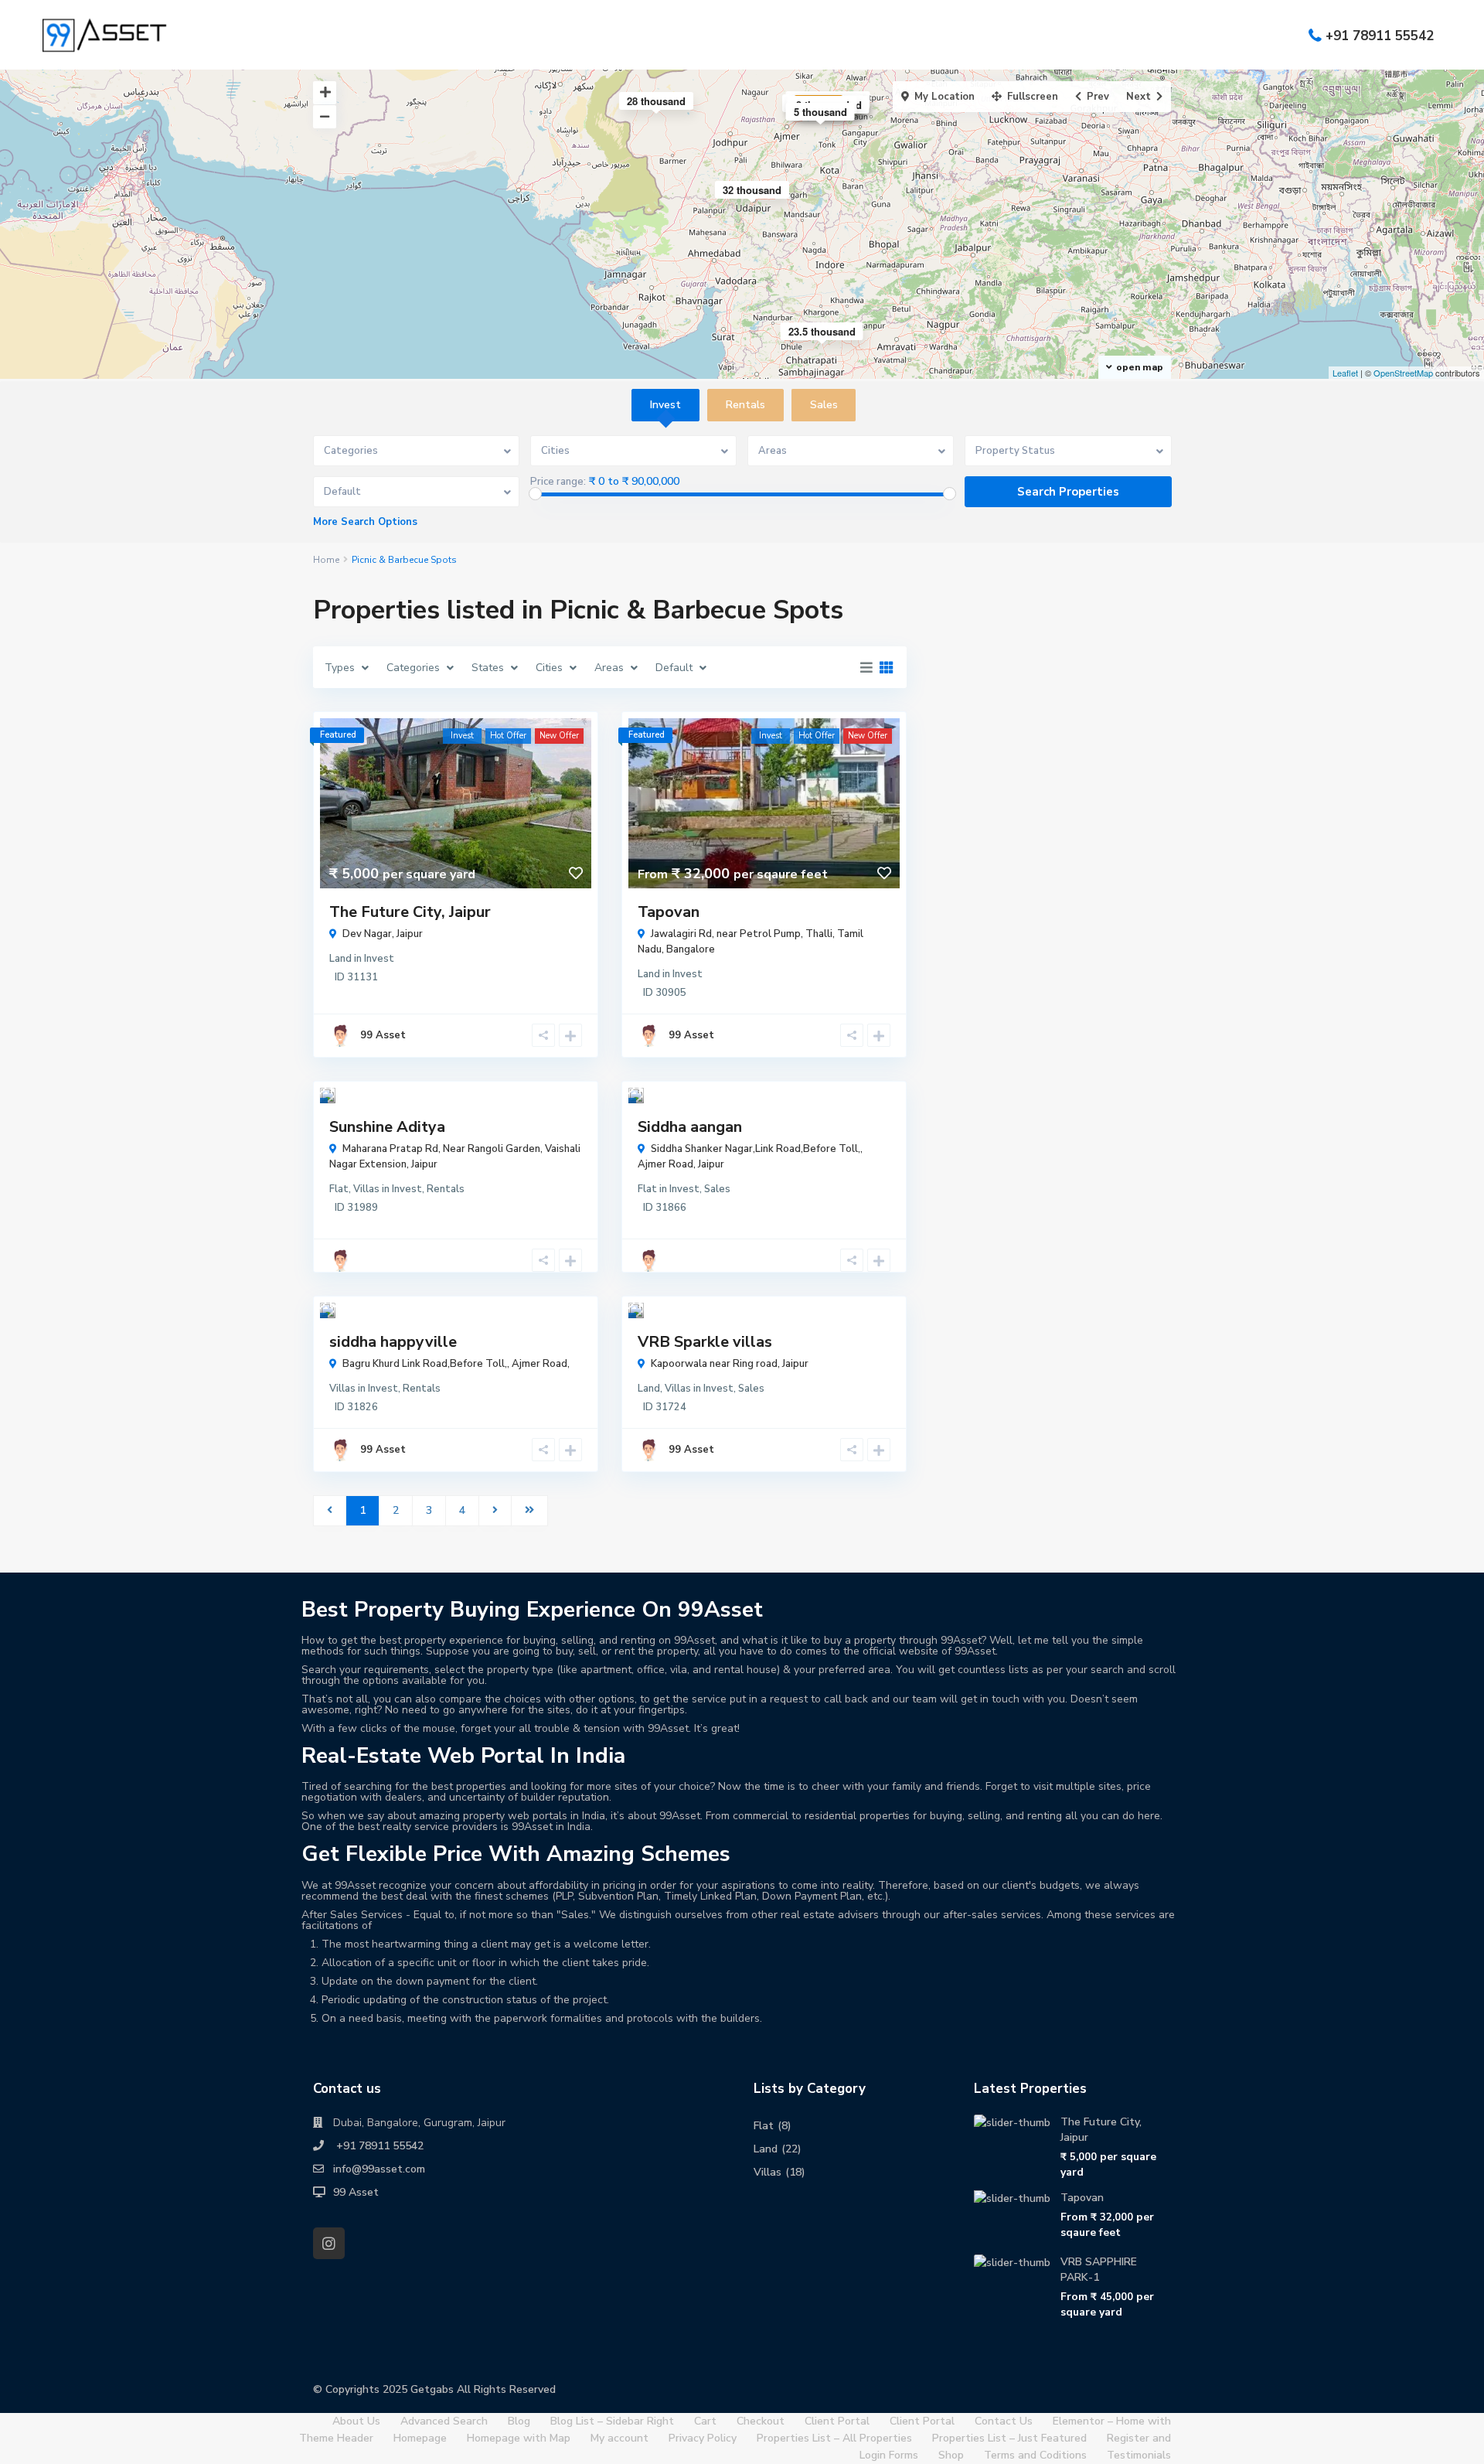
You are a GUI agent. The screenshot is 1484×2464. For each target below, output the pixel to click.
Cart (705, 2421)
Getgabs (432, 2389)
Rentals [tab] (745, 405)
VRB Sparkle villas (705, 1342)
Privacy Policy (703, 2438)
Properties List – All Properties (834, 2438)
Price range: (558, 482)
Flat (339, 1189)
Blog (519, 2421)
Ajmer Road (665, 1164)
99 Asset (383, 1035)
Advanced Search (444, 2421)
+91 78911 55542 (1380, 35)
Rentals (446, 1189)
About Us (356, 2421)
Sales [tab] (824, 405)
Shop (951, 2455)
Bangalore (691, 949)
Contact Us (1004, 2421)
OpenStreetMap (1403, 373)
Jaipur (410, 934)
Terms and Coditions (1035, 2455)
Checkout (761, 2421)
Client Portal (837, 2421)
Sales (717, 1189)
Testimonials (1139, 2455)
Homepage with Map (519, 2438)
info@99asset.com (379, 2169)
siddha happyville (393, 1342)
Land (340, 959)
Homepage (420, 2438)
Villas (366, 1189)
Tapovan (669, 912)
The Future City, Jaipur (410, 912)
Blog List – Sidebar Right (612, 2421)
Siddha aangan (690, 1127)
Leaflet (1345, 373)
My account (619, 2438)
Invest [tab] (665, 405)
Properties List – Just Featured (1009, 2438)
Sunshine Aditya (387, 1127)
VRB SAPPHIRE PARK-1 (1099, 2270)
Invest (379, 959)
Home (326, 560)
